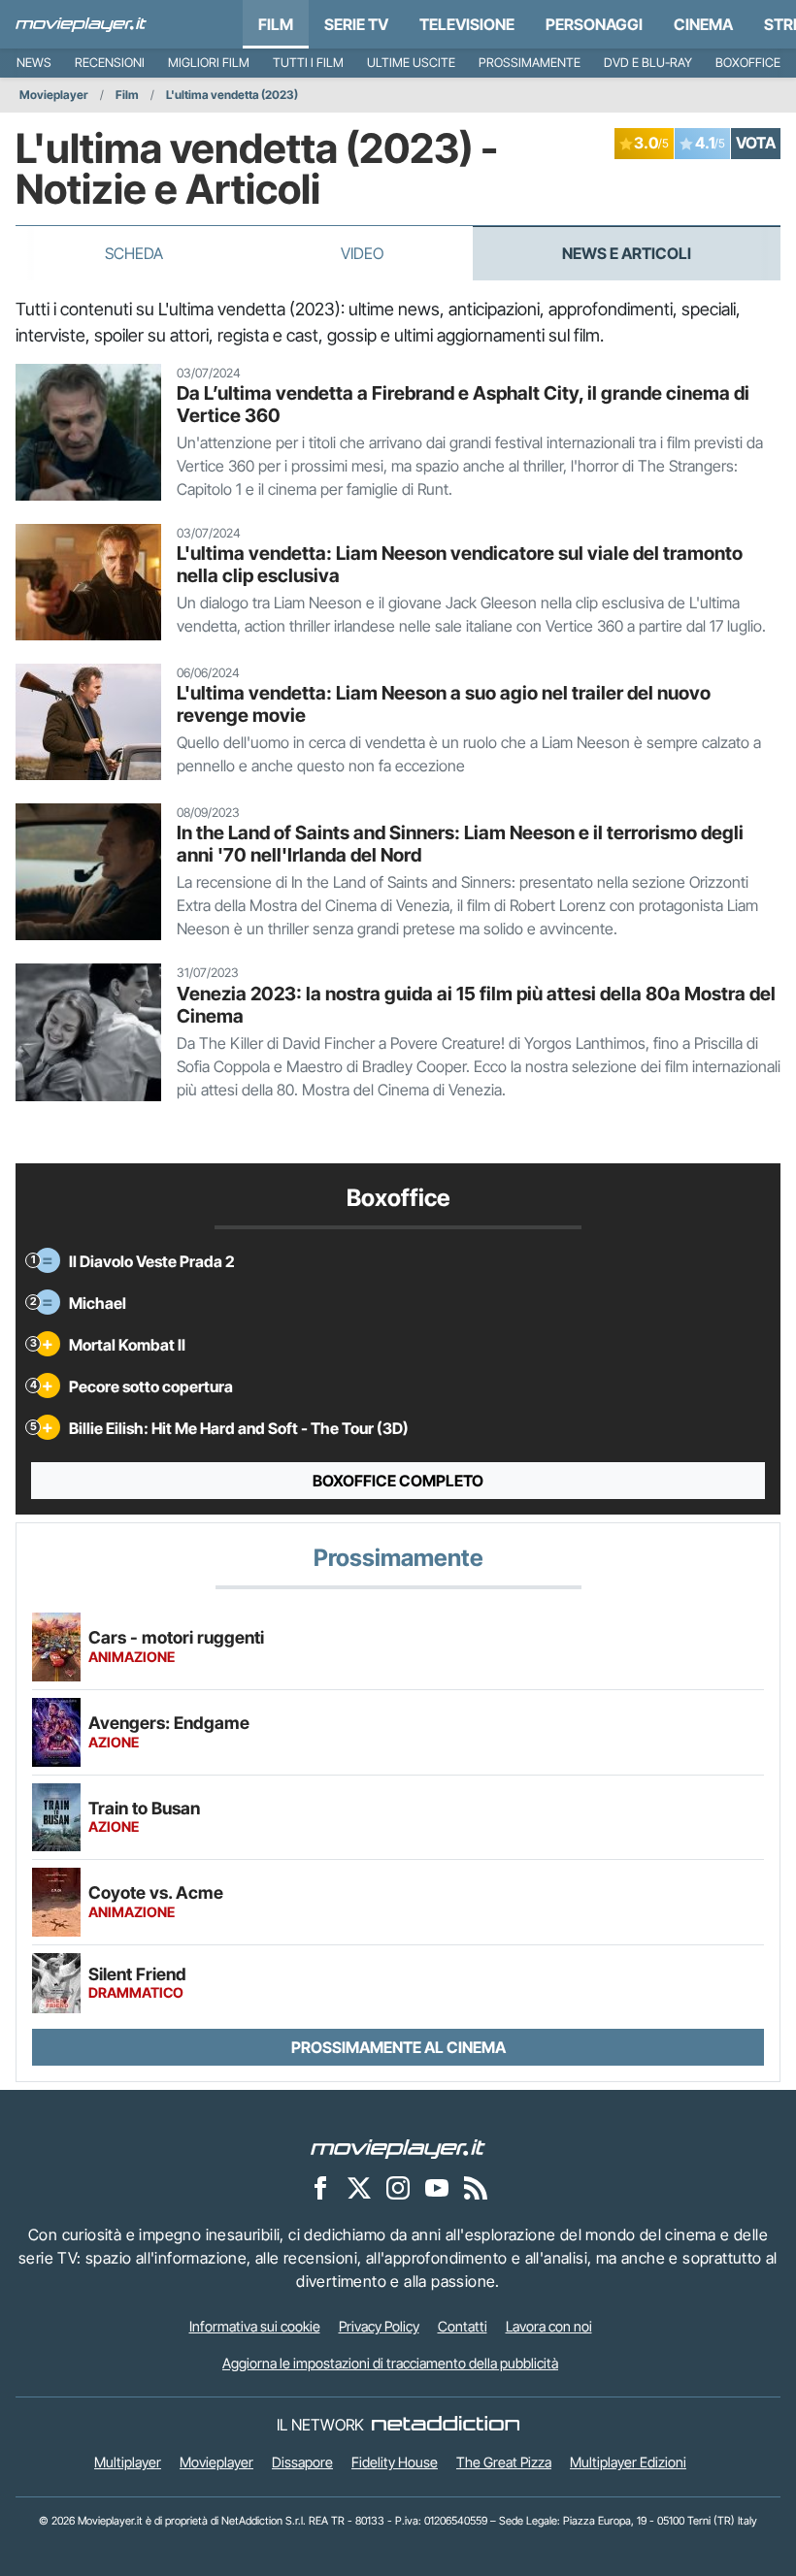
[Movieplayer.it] (81, 24)
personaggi (594, 24)
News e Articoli (627, 253)
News (34, 63)
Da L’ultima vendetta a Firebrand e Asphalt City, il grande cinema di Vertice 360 (463, 404)
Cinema (703, 24)
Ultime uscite (411, 63)
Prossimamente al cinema (398, 2047)
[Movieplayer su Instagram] (398, 2188)
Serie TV (356, 24)
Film (276, 24)
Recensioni (110, 63)
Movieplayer (54, 95)
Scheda (134, 253)
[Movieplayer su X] (359, 2188)
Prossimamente (530, 63)
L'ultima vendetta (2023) (232, 95)
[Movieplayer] (398, 2148)
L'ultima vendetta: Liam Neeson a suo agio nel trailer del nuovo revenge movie (444, 704)
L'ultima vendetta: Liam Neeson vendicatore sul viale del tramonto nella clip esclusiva (460, 564)
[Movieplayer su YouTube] (437, 2188)
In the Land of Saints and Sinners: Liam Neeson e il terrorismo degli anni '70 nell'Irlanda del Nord (460, 844)
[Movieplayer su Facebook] (320, 2188)
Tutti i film (308, 63)
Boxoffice (748, 63)
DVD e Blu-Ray (648, 63)
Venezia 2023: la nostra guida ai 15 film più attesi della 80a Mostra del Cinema (476, 1005)
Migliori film (209, 63)
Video (362, 253)
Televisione (467, 24)
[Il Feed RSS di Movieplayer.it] (476, 2188)
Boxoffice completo (398, 1481)
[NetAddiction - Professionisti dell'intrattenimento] (446, 2425)
